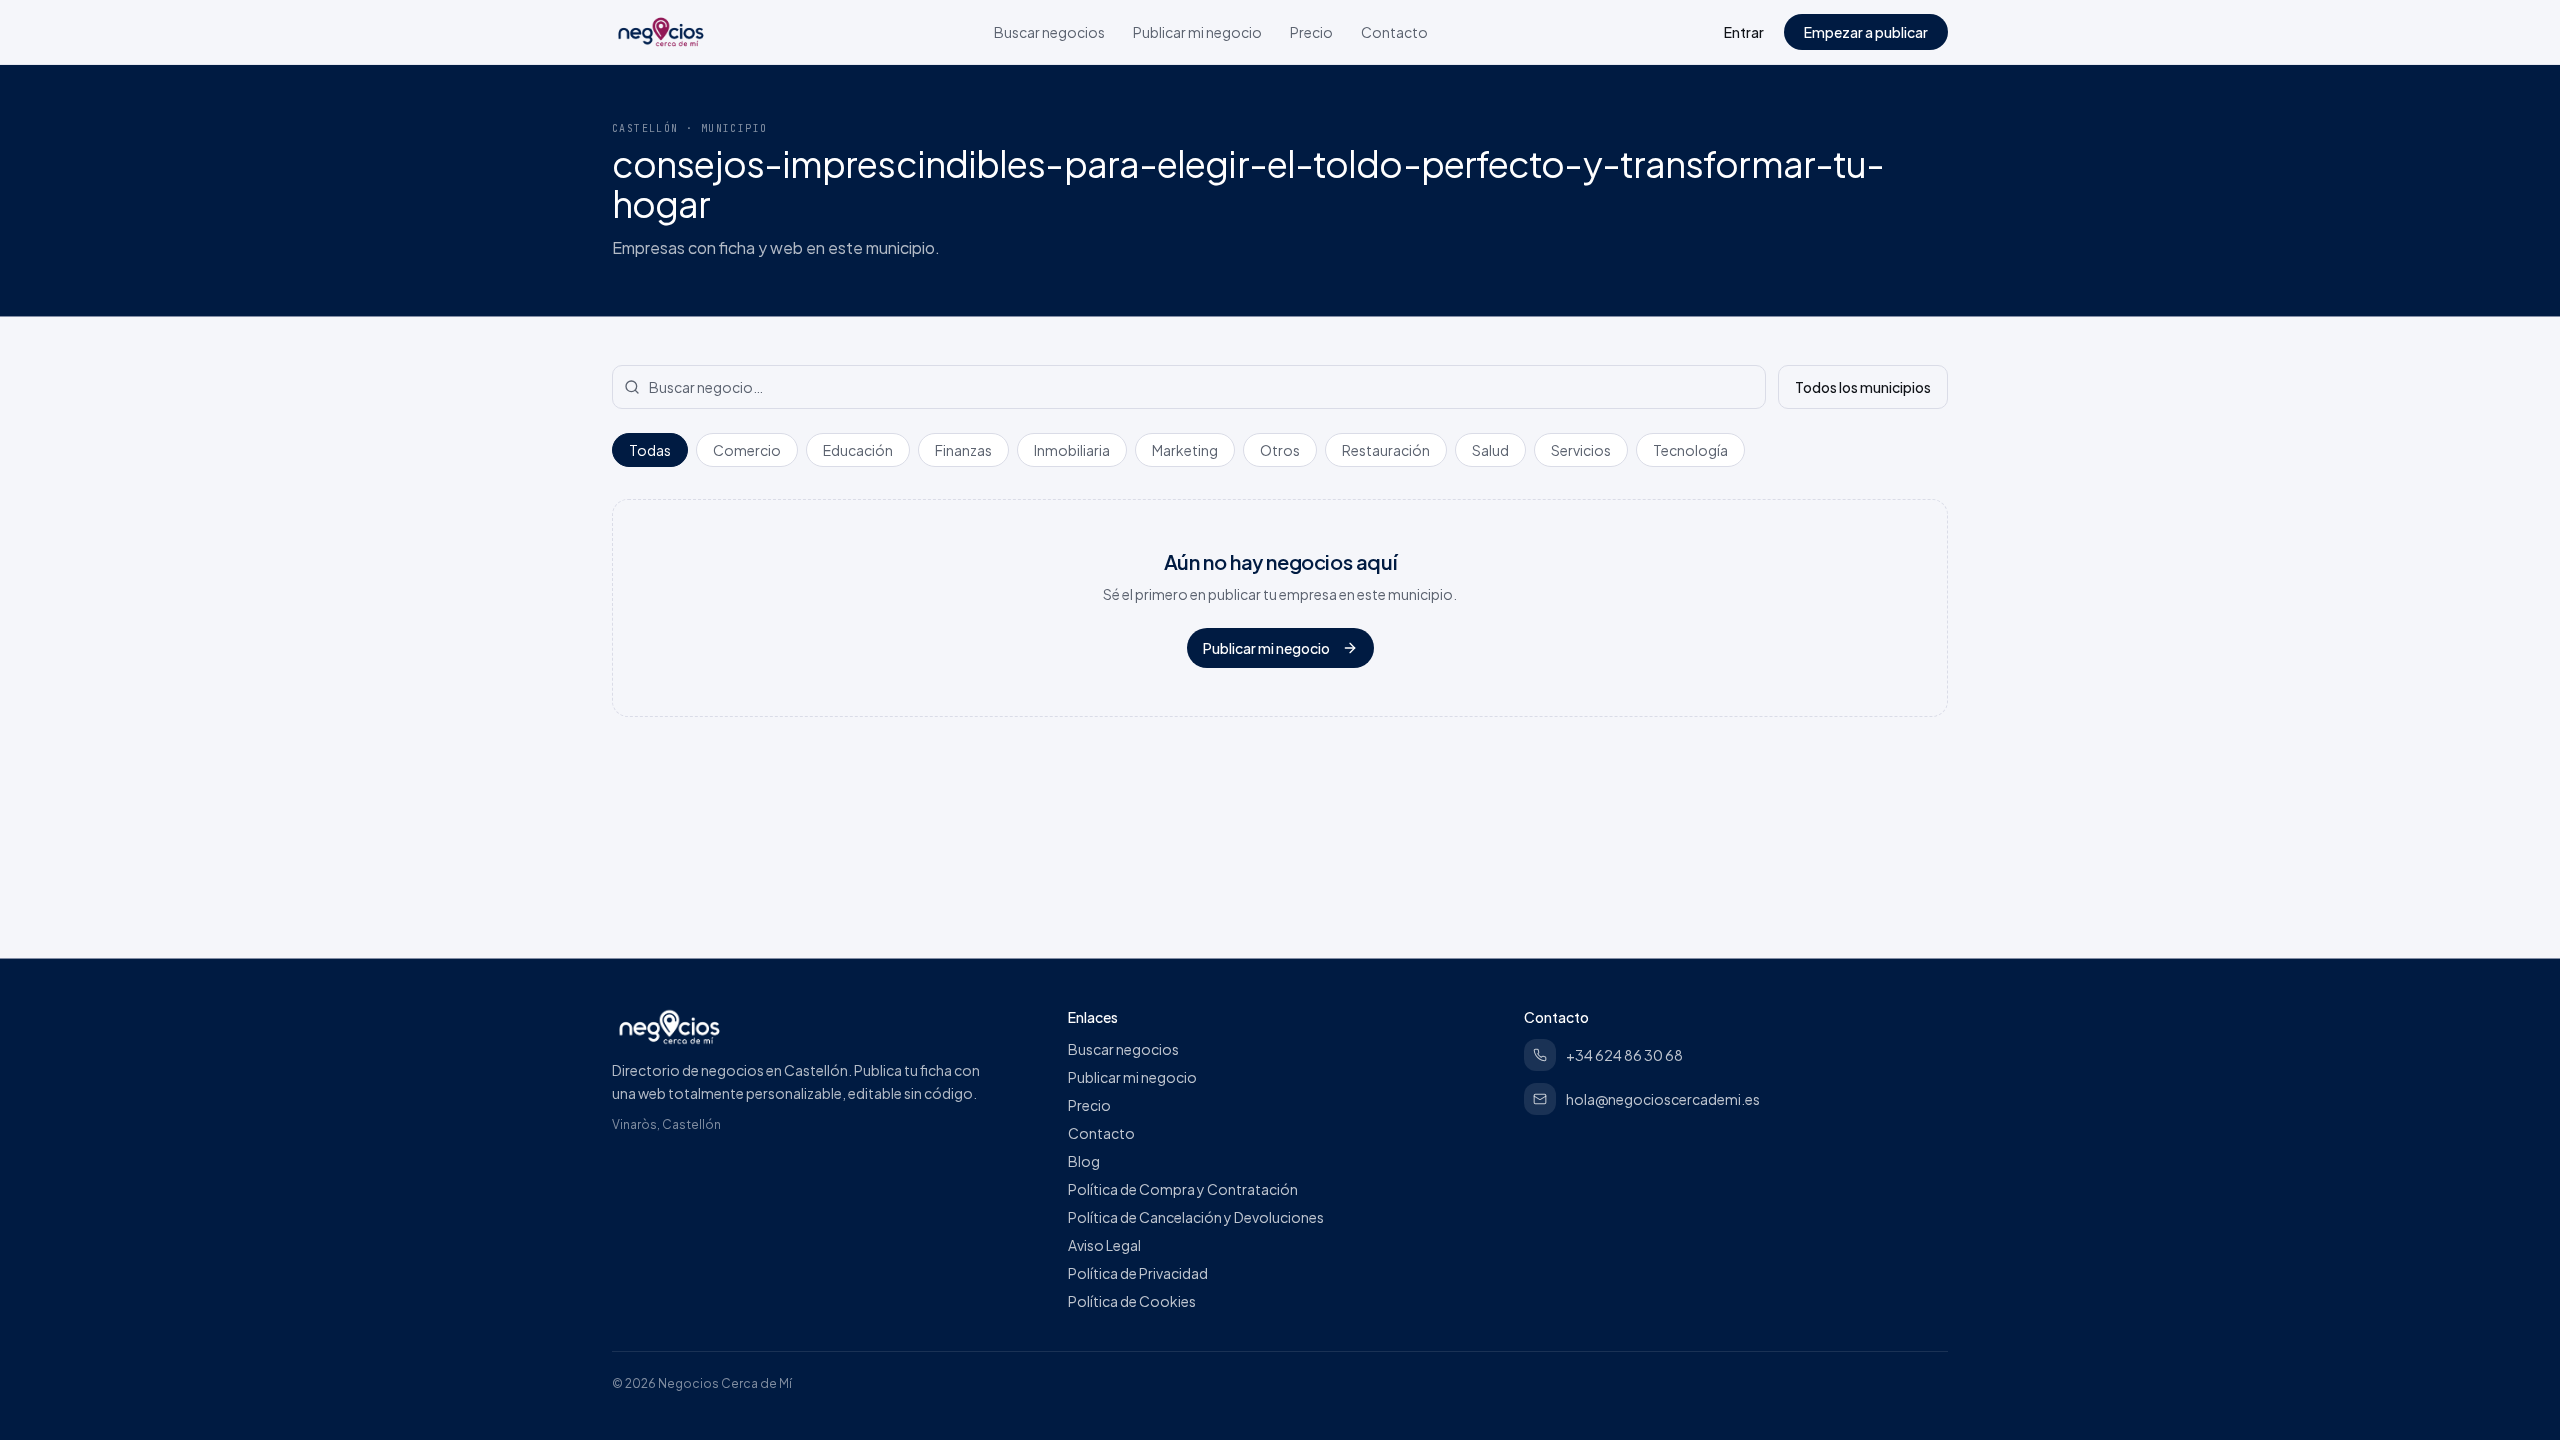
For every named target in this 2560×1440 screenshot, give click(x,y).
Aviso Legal (1104, 1245)
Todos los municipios (1863, 387)
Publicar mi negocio (1197, 32)
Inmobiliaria (1072, 450)
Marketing (1185, 450)
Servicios (1581, 450)
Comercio (747, 450)
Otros (1280, 450)
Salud (1490, 450)
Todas (650, 450)
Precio (1311, 32)
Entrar (1744, 32)
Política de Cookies (1132, 1301)
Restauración (1386, 450)
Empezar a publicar (1866, 32)
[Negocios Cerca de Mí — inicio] (661, 32)
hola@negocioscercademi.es (1663, 1099)
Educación (858, 450)
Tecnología (1690, 450)
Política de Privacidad (1138, 1273)
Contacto (1394, 32)
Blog (1084, 1161)
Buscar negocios (1049, 32)
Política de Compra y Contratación (1183, 1189)
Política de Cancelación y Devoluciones (1196, 1217)
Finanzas (963, 450)
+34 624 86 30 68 (1624, 1055)
